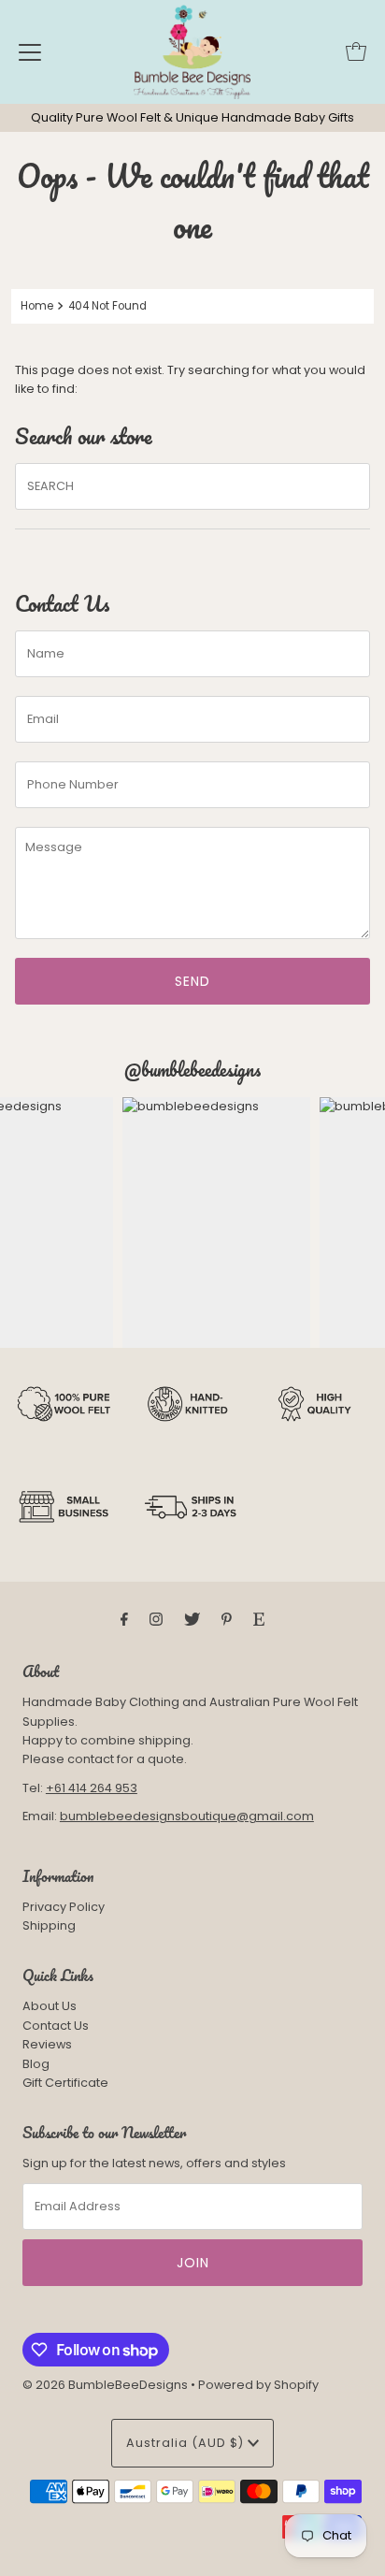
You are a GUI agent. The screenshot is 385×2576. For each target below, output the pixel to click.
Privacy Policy (64, 1907)
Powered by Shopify (258, 2385)
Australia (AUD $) (187, 2443)
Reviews (47, 2044)
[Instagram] (156, 1619)
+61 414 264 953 (92, 1788)
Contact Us (56, 2026)
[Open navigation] (30, 51)
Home (37, 306)
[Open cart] (356, 51)
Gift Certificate (65, 2083)
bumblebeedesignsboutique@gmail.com (187, 1816)
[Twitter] (192, 1619)
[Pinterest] (227, 1619)
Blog (36, 2064)
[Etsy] (259, 1619)
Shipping (49, 1925)
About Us (50, 2006)
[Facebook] (124, 1619)
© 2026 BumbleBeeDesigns (105, 2385)
